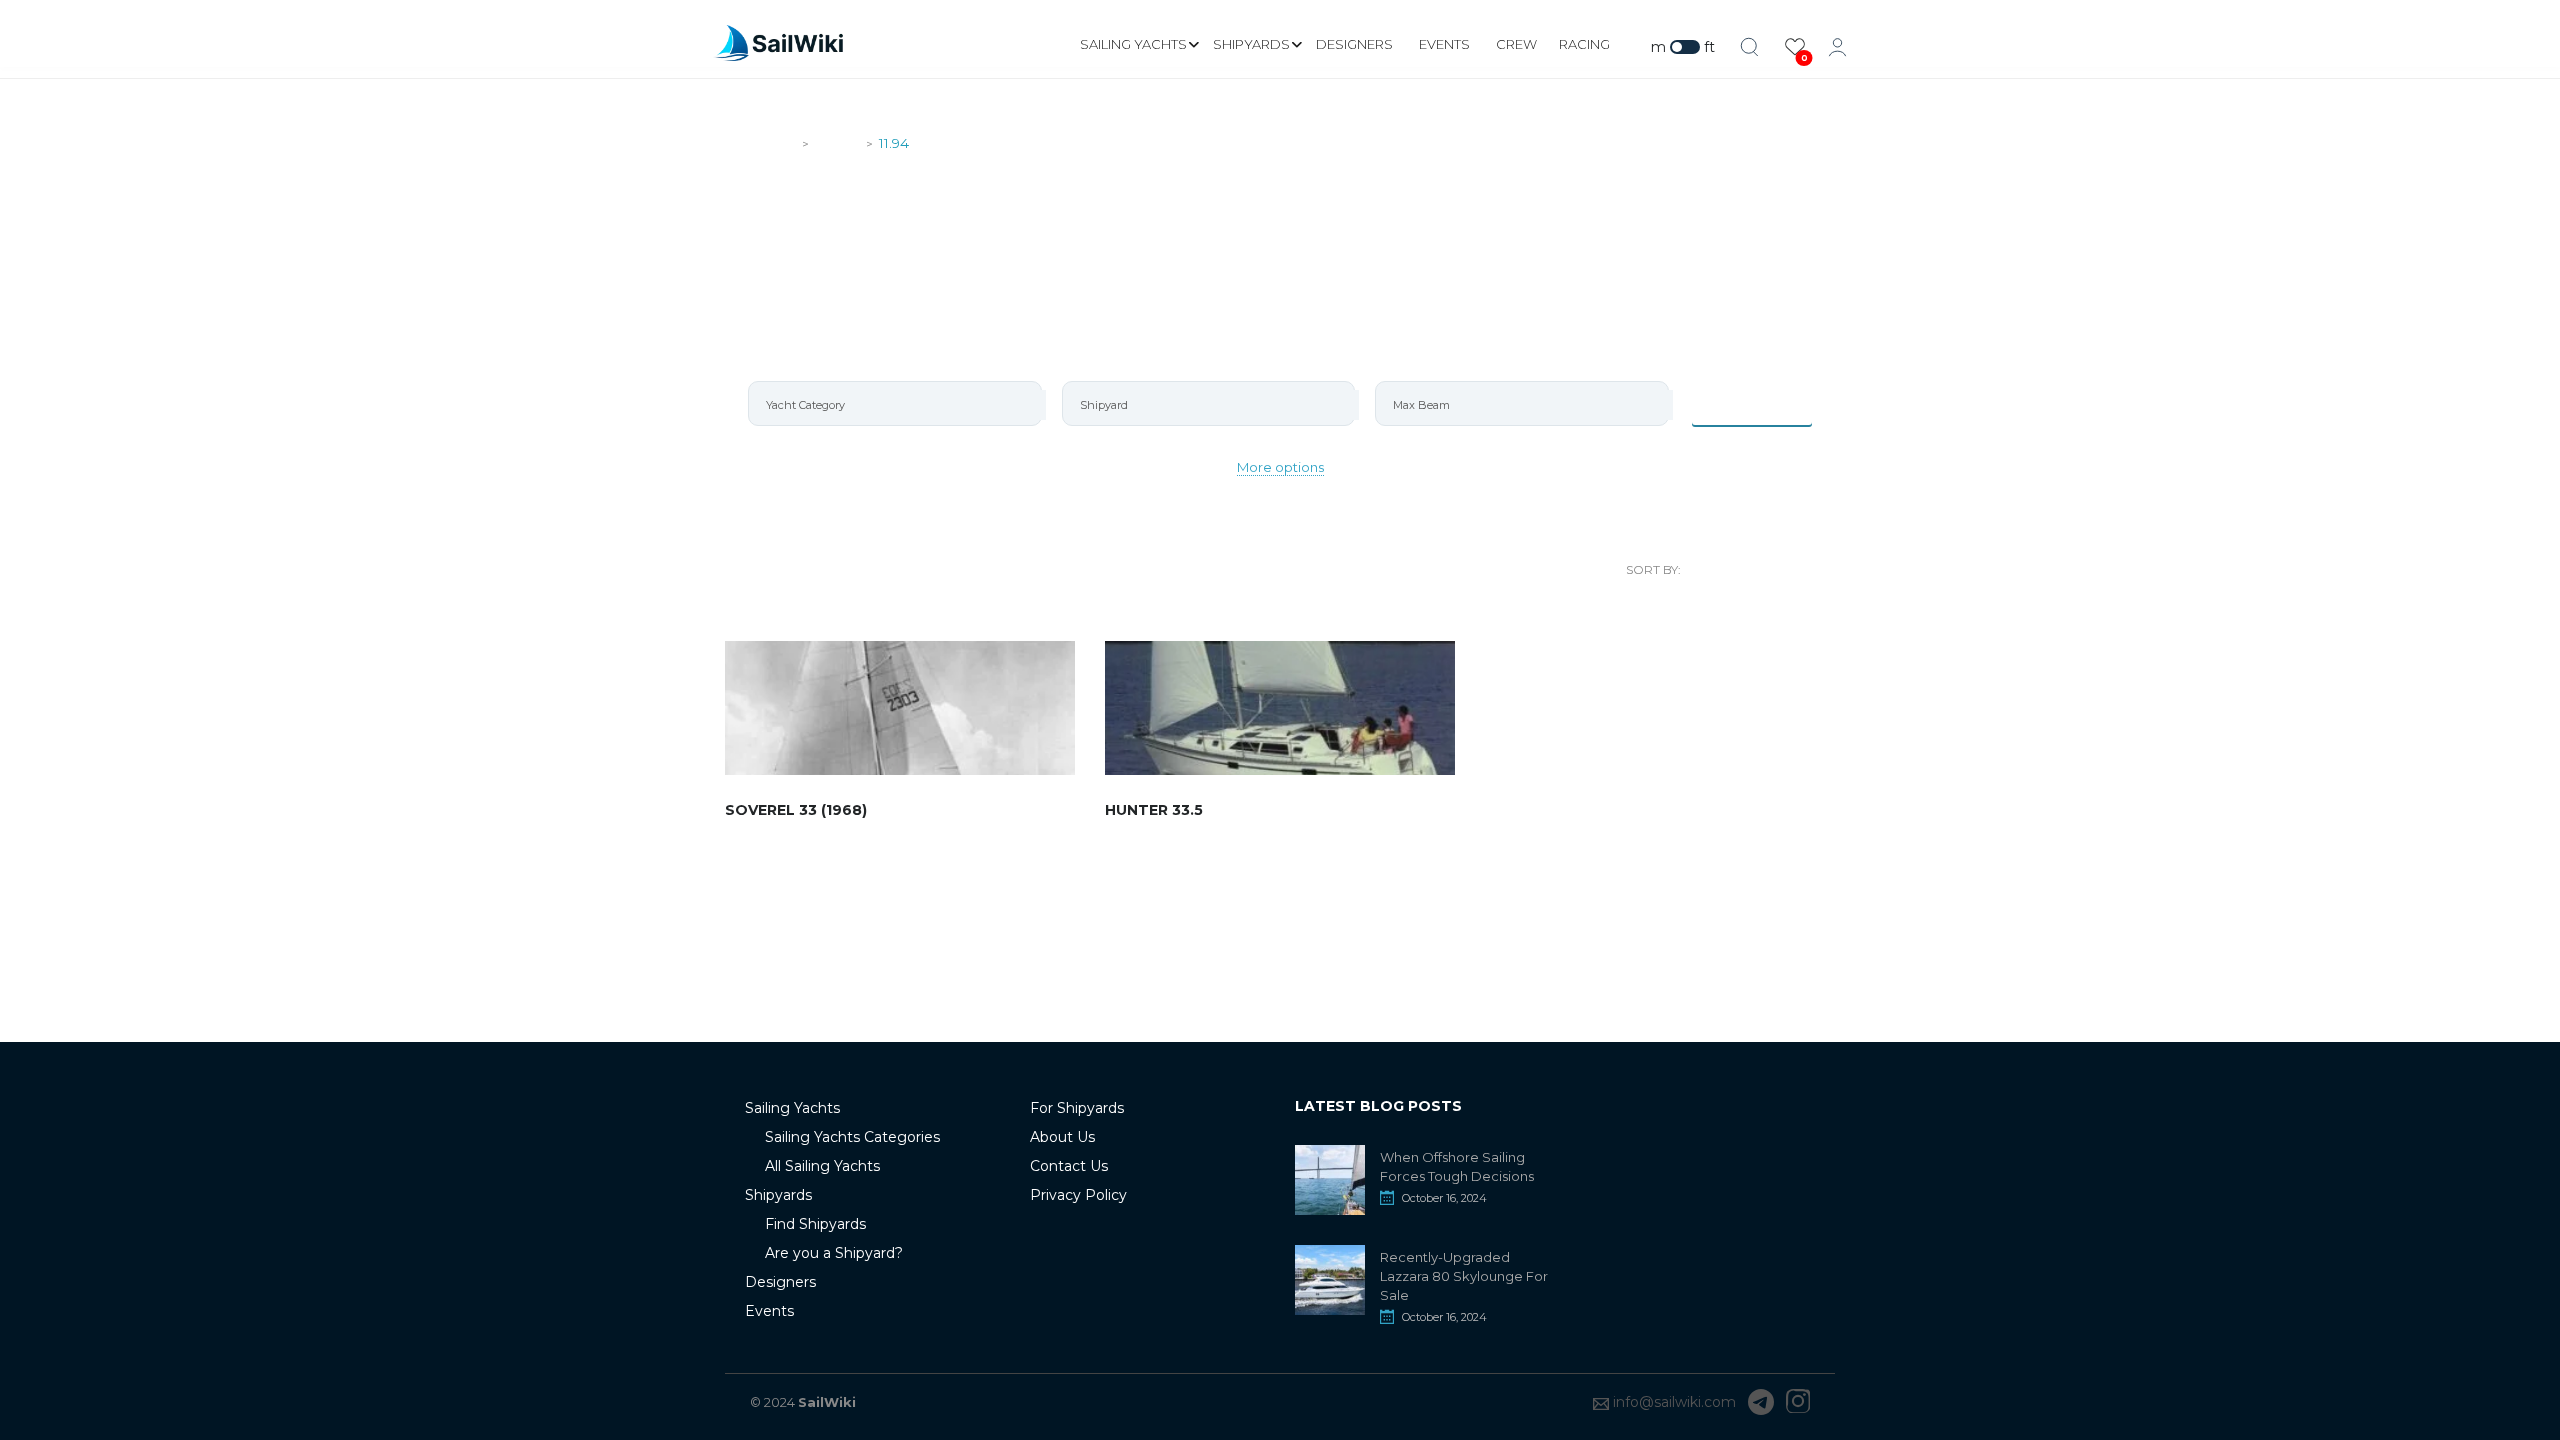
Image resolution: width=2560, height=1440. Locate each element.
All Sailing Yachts (822, 1166)
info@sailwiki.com (1674, 1402)
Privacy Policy (1078, 1195)
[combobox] (895, 403)
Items (1764, 403)
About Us (1062, 1137)
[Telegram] (1761, 1402)
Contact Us (1069, 1166)
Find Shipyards (815, 1224)
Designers (1354, 44)
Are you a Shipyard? (834, 1253)
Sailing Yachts (1133, 44)
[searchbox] (903, 405)
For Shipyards (1077, 1108)
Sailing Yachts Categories (852, 1137)
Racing (1584, 44)
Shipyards (1251, 44)
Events (1444, 44)
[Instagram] (1798, 1402)
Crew (1516, 44)
